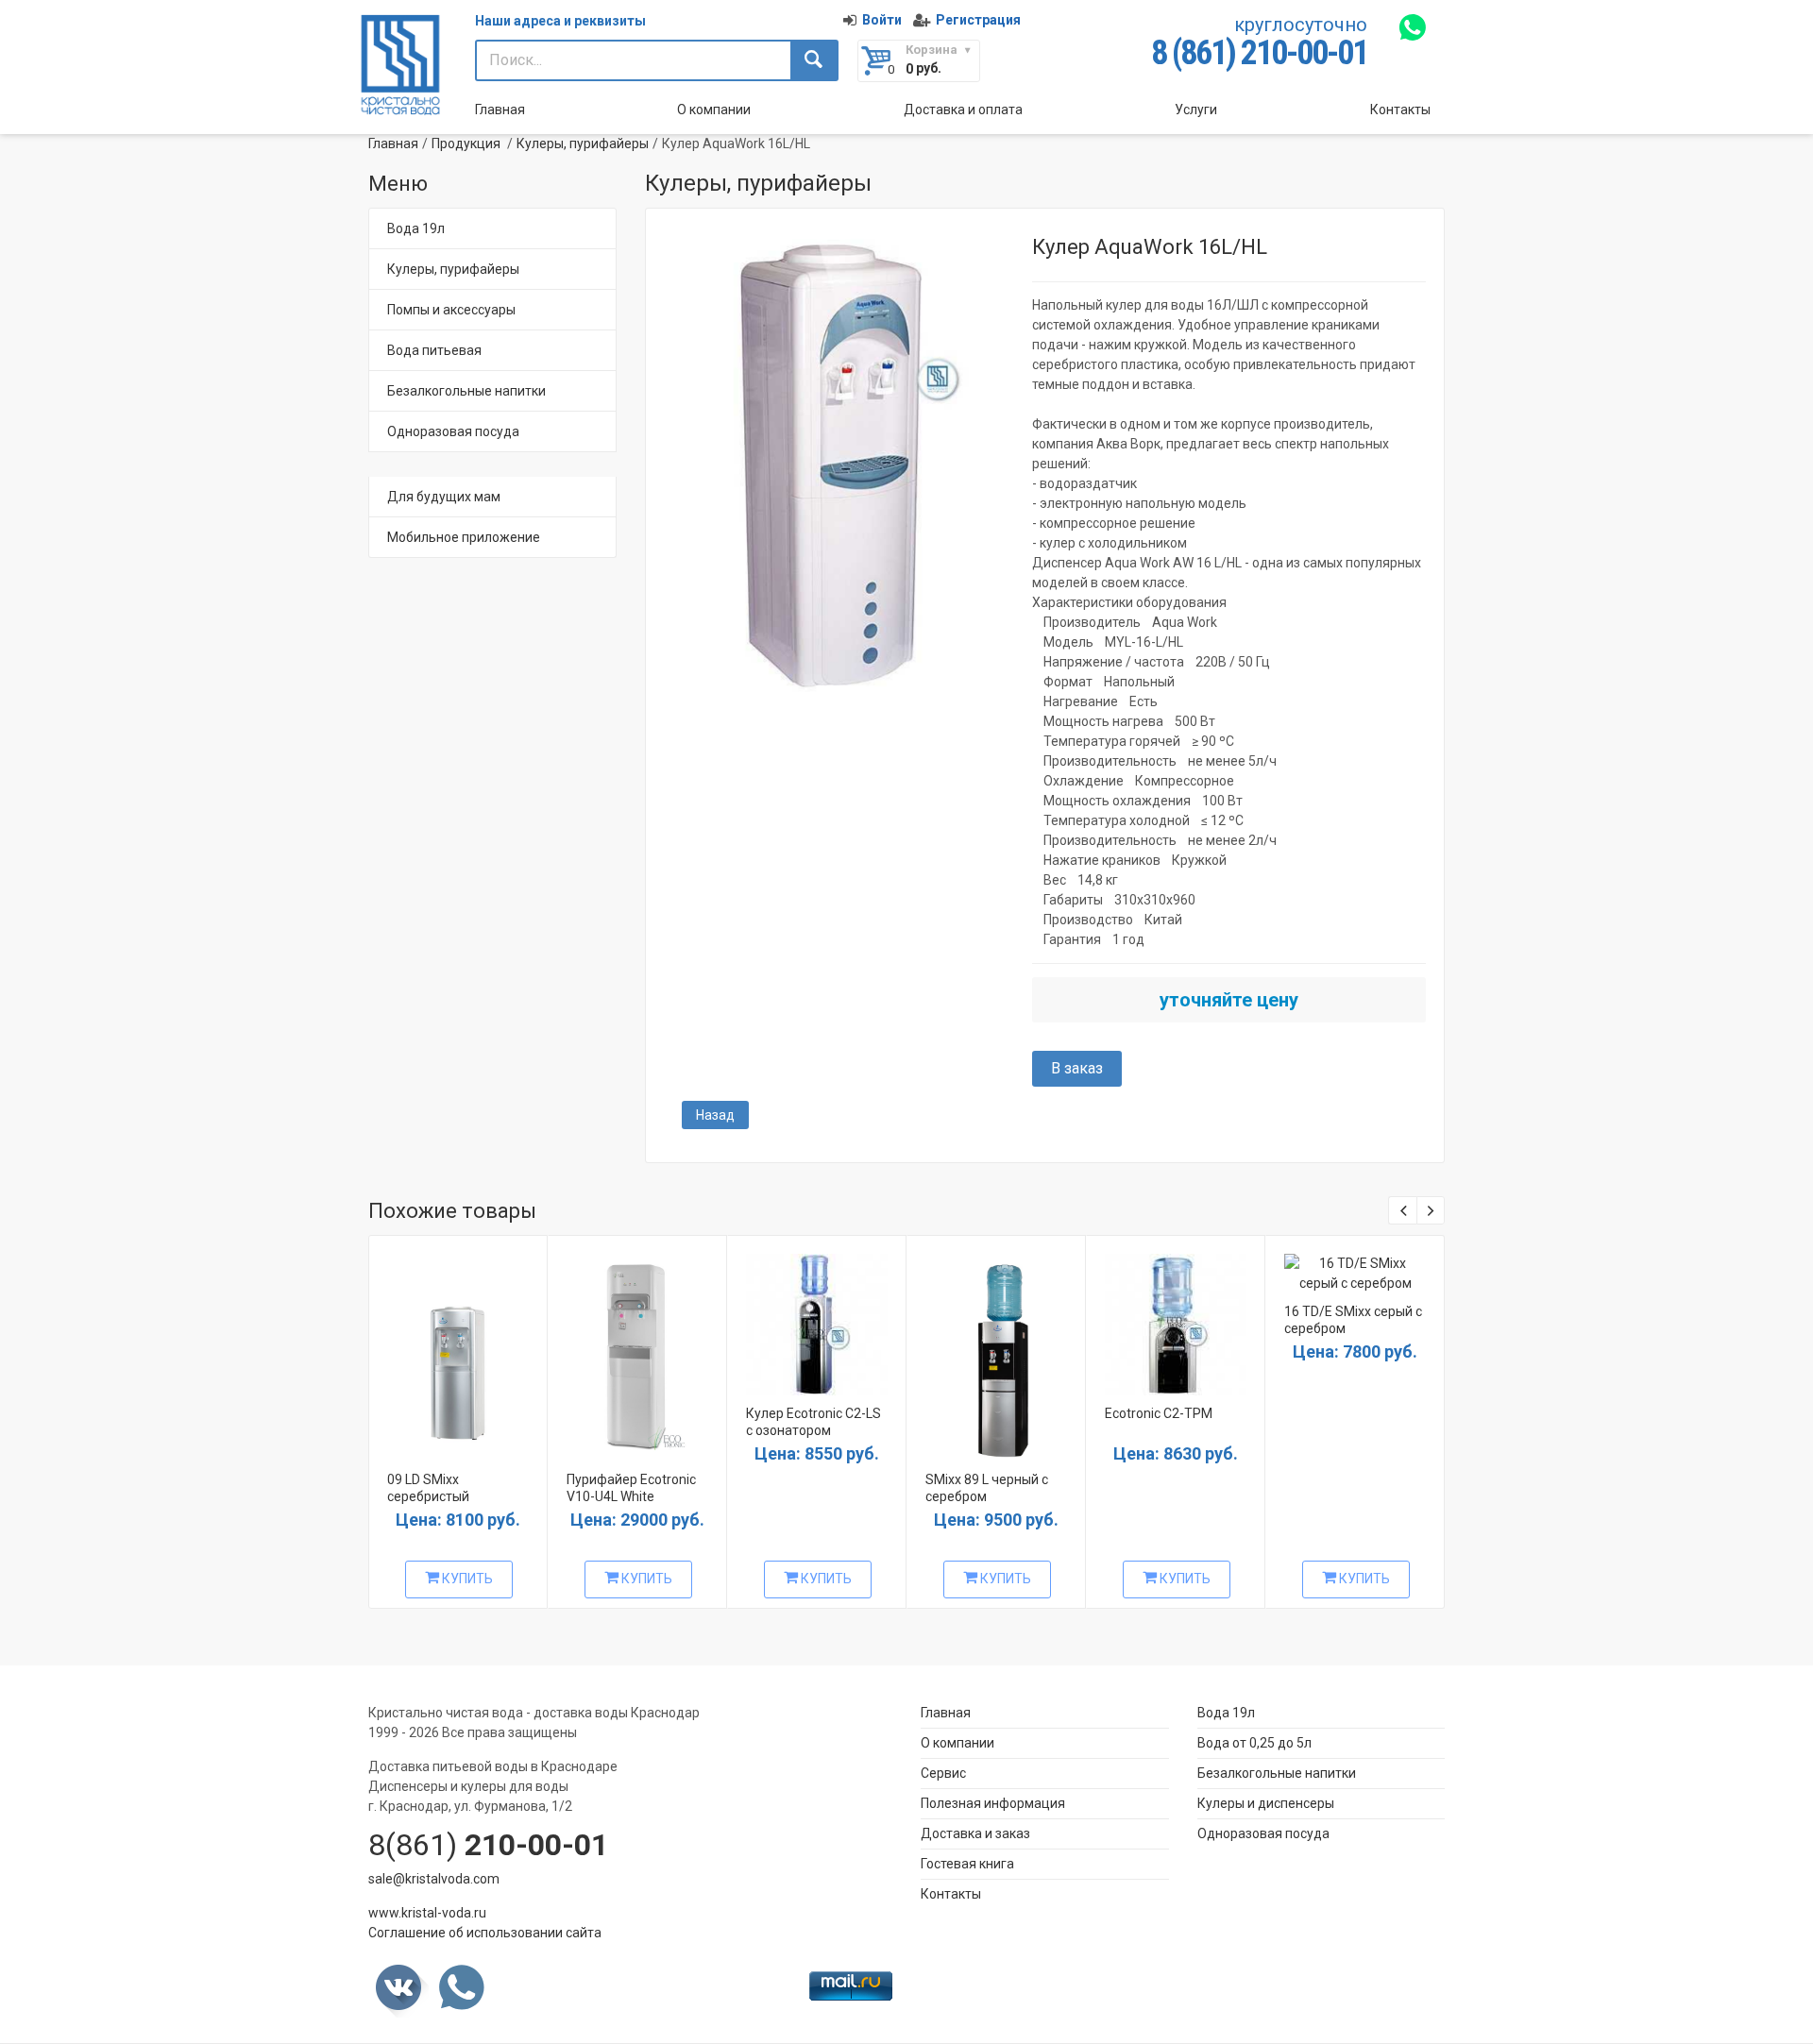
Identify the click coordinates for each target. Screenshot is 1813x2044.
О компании (714, 110)
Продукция (466, 144)
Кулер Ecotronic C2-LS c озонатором (813, 1422)
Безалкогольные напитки (466, 391)
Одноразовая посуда (453, 431)
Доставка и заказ (975, 1833)
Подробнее (456, 1351)
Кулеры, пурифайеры (583, 144)
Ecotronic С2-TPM (1159, 1413)
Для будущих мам (444, 497)
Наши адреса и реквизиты (560, 21)
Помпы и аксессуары (451, 310)
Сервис (943, 1773)
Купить (466, 1579)
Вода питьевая (434, 350)
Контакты (1400, 110)
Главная (500, 110)
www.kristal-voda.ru (427, 1913)
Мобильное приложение (464, 537)
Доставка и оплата (963, 110)
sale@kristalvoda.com (434, 1879)
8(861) (488, 1845)
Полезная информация (993, 1803)
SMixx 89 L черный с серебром (987, 1488)
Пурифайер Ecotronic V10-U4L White (631, 1488)
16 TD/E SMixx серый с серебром (1353, 1320)
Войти (882, 20)
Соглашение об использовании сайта (485, 1933)
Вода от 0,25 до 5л (1254, 1743)
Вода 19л (416, 228)
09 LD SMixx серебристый (428, 1488)
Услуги (1196, 110)
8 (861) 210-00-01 (1259, 53)
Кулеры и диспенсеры (1266, 1803)
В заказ (1077, 1068)
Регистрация (978, 20)
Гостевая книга (967, 1864)
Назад (715, 1115)
